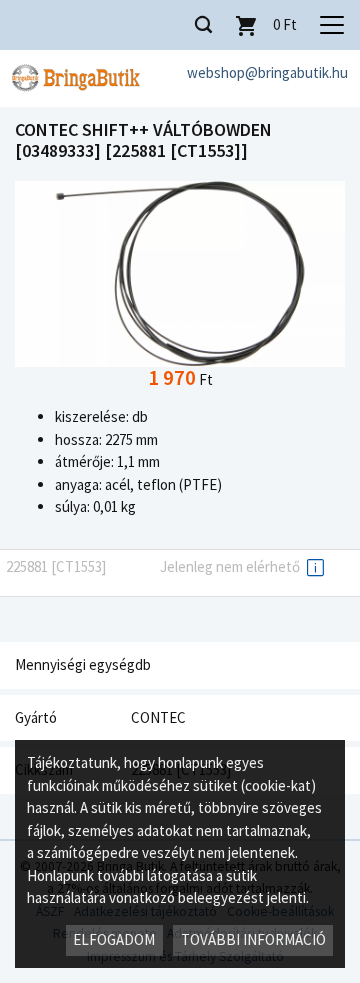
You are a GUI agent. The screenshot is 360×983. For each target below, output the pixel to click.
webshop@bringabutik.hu (267, 72)
